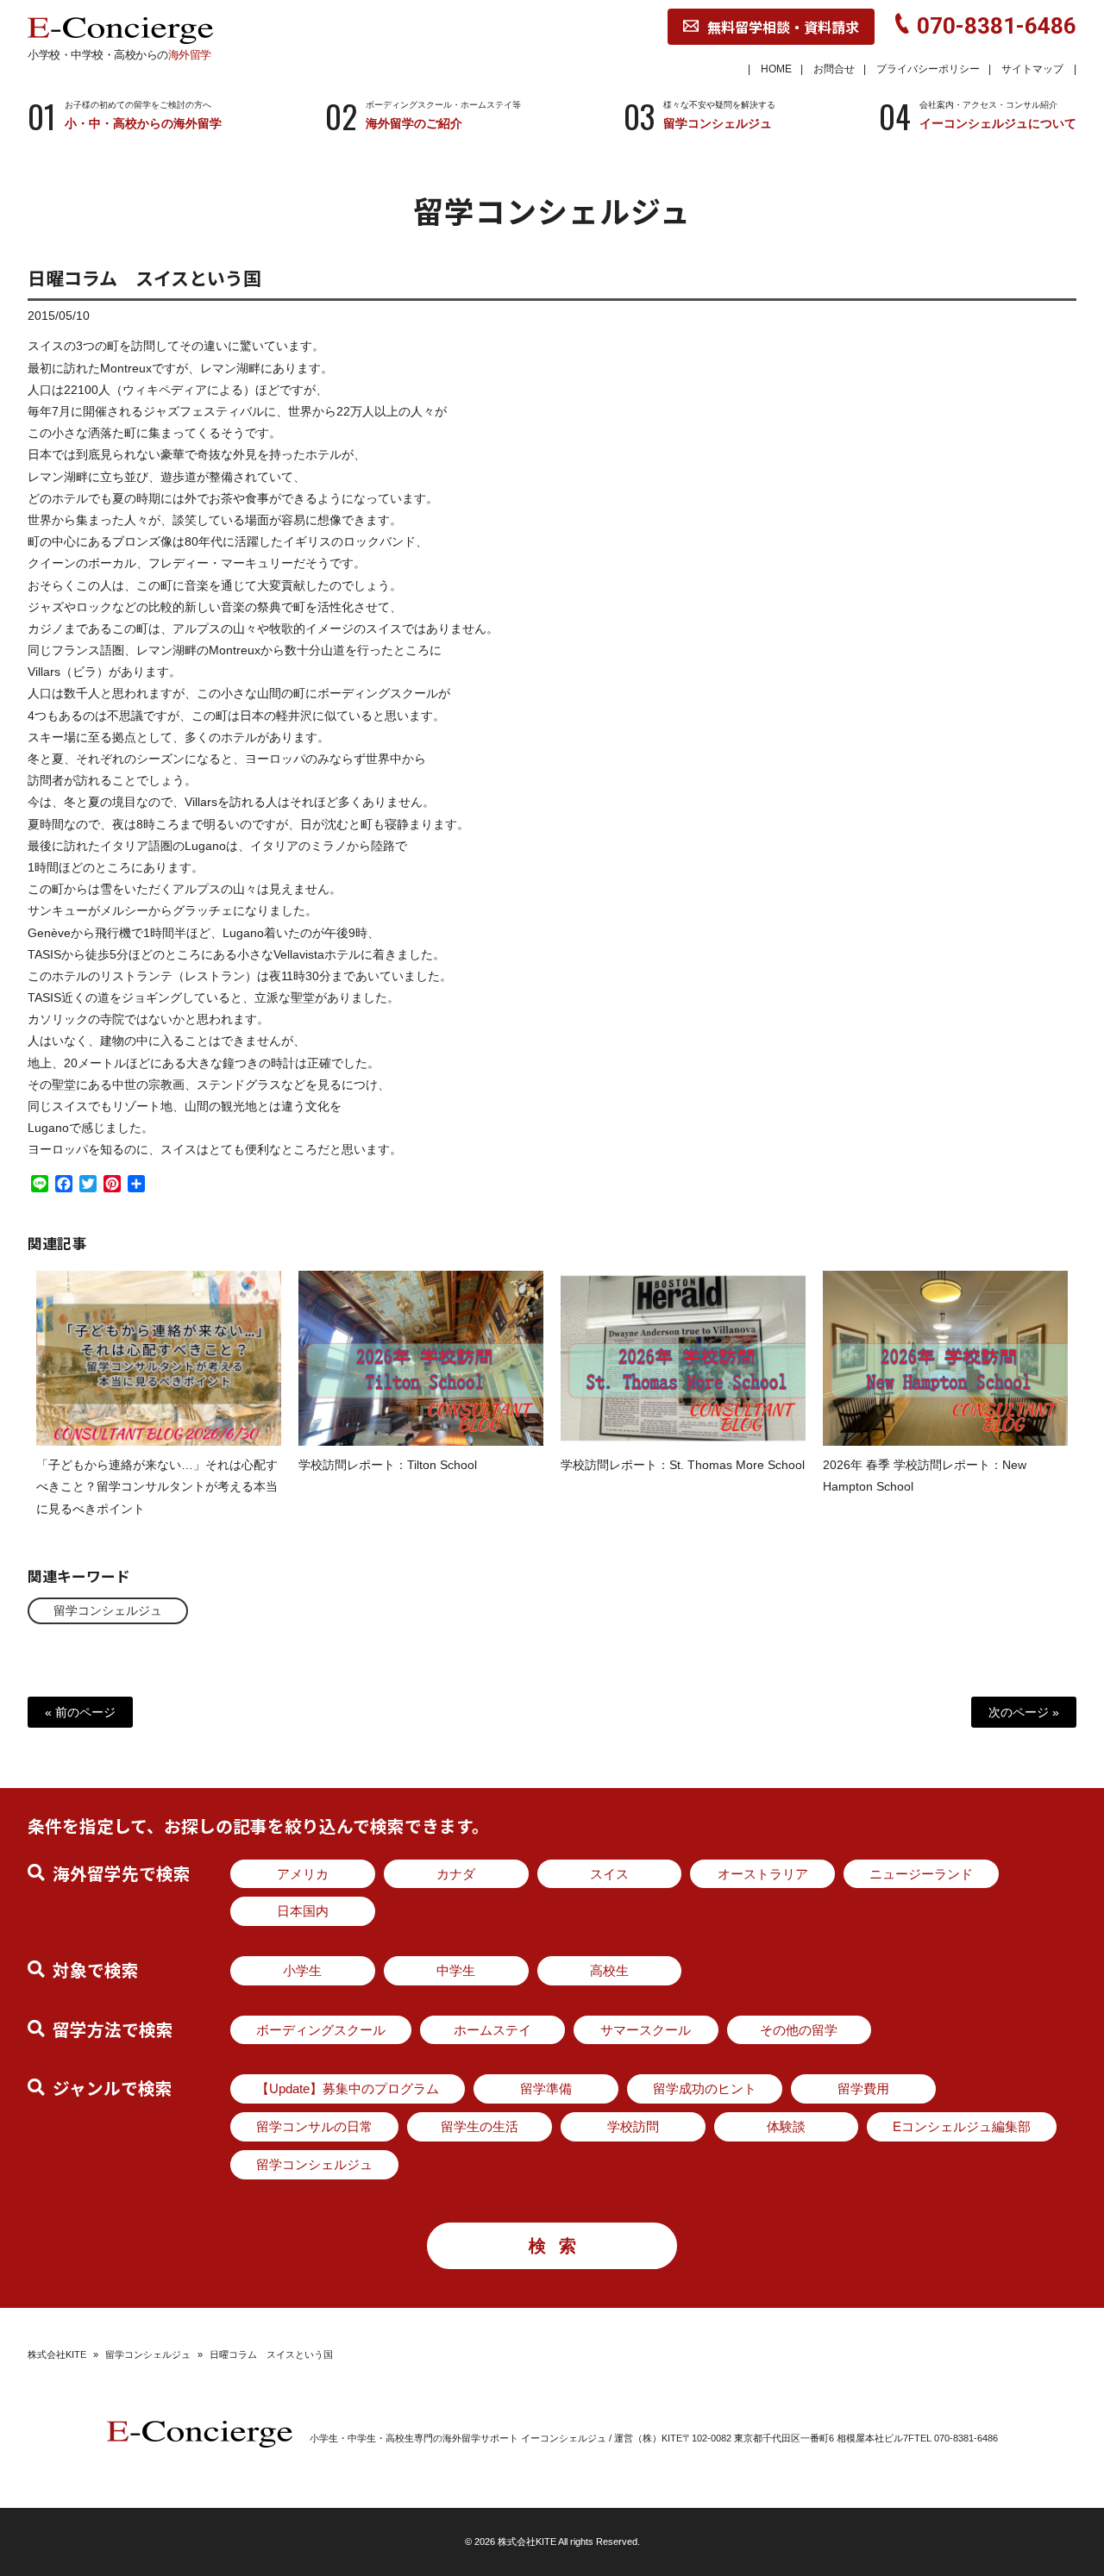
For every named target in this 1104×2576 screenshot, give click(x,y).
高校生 (609, 1970)
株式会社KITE (57, 2354)
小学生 (302, 1970)
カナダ (456, 1874)
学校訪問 (633, 2126)
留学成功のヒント (705, 2088)
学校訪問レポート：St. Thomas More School (683, 1465)
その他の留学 (799, 2030)
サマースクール (646, 2030)
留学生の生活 (480, 2126)
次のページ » (1024, 1712)
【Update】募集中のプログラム (348, 2088)
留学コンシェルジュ (108, 1610)
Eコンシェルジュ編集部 (962, 2126)
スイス (609, 1874)
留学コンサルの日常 (314, 2126)
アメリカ (303, 1874)
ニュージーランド (921, 1874)
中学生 (456, 1970)
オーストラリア (763, 1874)
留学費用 (863, 2088)
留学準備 (546, 2088)
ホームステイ (492, 2030)
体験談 (786, 2126)
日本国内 (303, 1911)
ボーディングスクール (321, 2030)
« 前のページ (80, 1712)
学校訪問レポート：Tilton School (388, 1465)
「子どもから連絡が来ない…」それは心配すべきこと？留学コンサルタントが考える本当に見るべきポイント (157, 1486)
